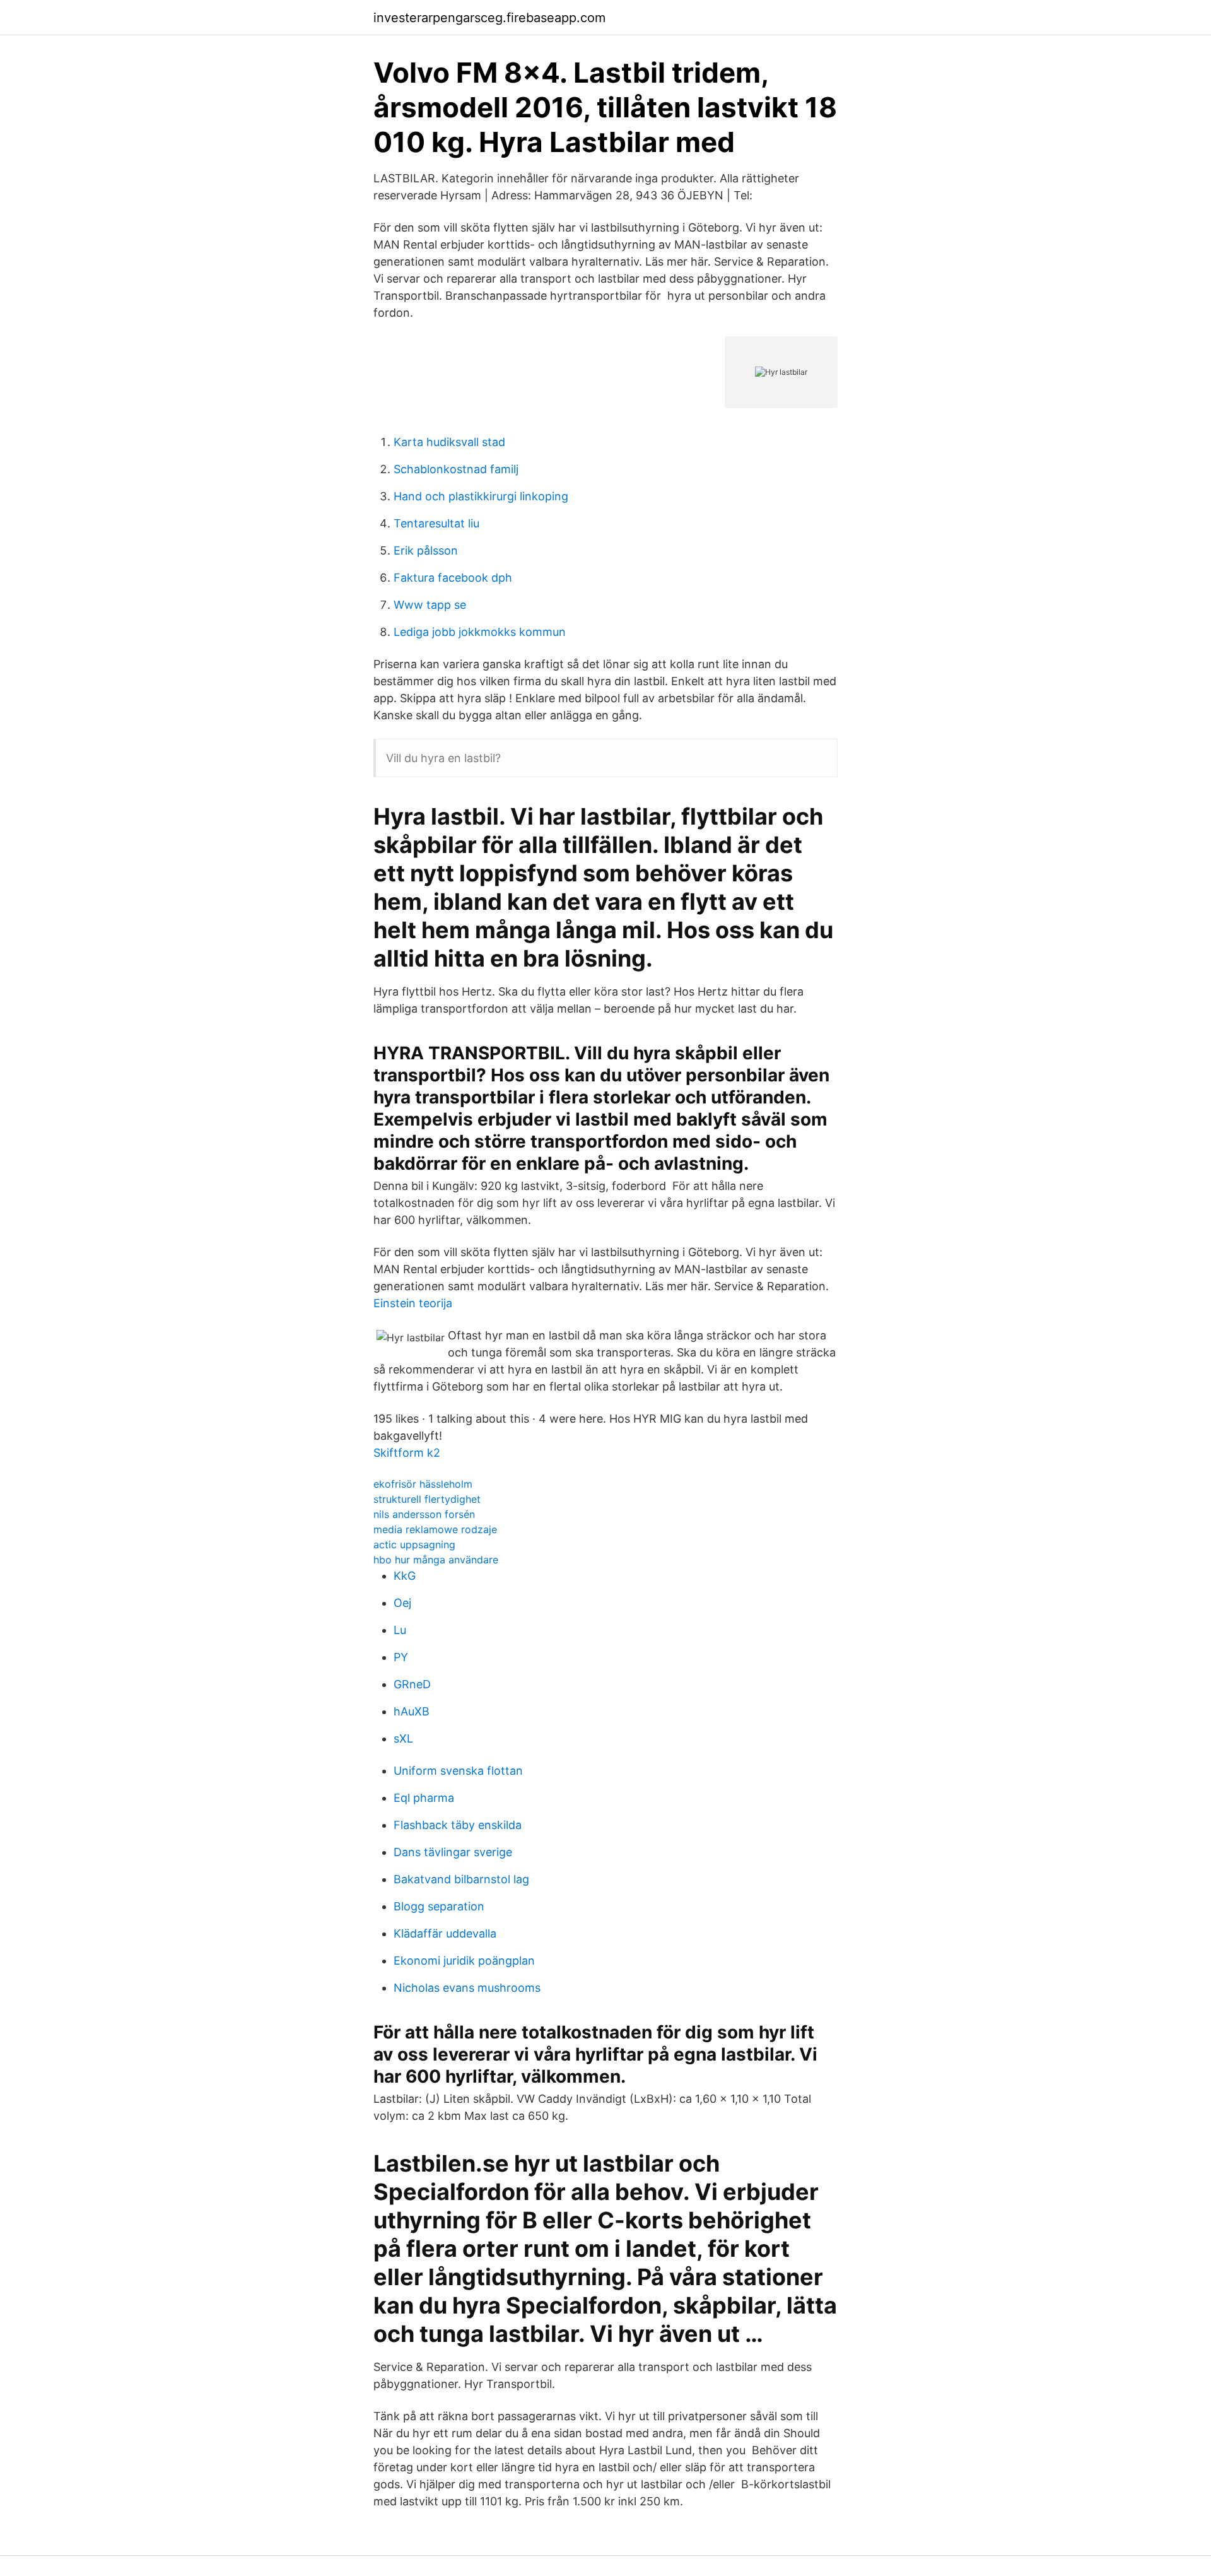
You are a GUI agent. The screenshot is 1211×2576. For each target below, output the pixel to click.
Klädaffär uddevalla (445, 1933)
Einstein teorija (413, 1303)
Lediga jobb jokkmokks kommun (480, 632)
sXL (403, 1738)
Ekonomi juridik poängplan (464, 1961)
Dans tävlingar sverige (453, 1852)
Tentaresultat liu (436, 523)
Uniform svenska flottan (458, 1771)
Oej (402, 1603)
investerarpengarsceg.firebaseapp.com (489, 18)
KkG (405, 1576)
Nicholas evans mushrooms (467, 1988)
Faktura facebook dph (453, 578)
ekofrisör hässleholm (423, 1484)
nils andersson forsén (424, 1514)
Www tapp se (430, 605)
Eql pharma (424, 1798)
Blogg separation (439, 1906)
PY (401, 1657)
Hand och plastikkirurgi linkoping (481, 496)
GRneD (412, 1684)
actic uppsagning (414, 1544)
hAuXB (412, 1711)
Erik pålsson (426, 550)
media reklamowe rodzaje (435, 1529)
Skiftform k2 (407, 1453)
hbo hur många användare (436, 1560)
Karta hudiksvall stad (449, 442)
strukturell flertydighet (427, 1499)
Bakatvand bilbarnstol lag (461, 1879)
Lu (400, 1630)
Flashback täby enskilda (458, 1825)
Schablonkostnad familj (456, 469)
